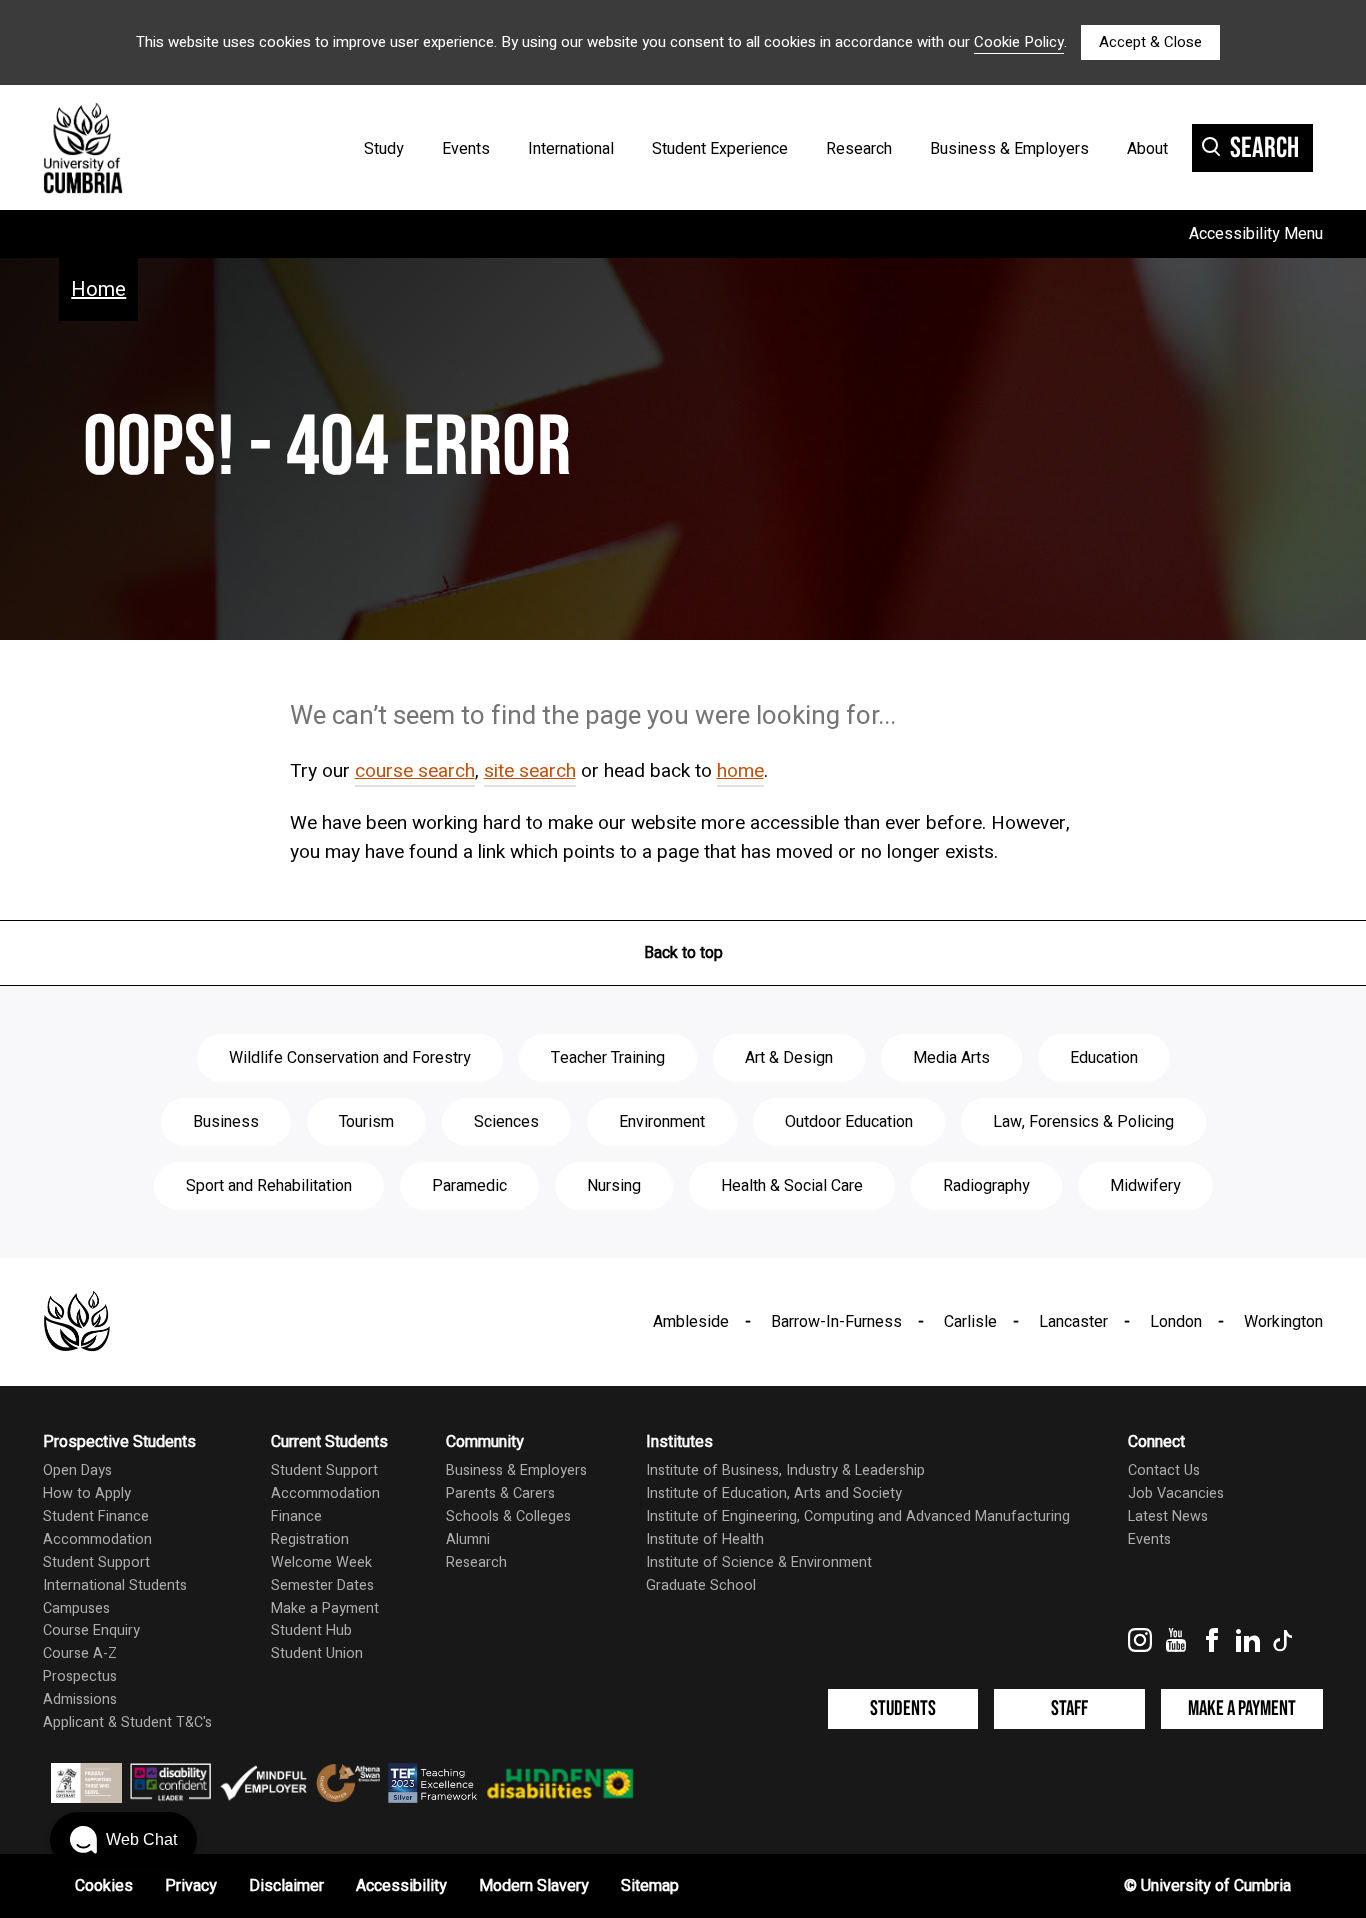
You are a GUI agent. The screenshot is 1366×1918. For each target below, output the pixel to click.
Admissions (80, 1699)
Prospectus (80, 1676)
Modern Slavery (534, 1886)
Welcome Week (321, 1562)
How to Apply (87, 1493)
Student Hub (311, 1630)
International (571, 149)
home (740, 771)
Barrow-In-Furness (836, 1322)
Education (1104, 1058)
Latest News (1168, 1516)
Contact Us (1164, 1470)
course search (415, 771)
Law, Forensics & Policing (1083, 1122)
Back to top (683, 953)
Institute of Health (705, 1539)
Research (859, 149)
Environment (662, 1122)
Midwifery (1145, 1186)
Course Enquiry (91, 1630)
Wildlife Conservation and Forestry (350, 1058)
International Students (115, 1585)
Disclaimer (286, 1886)
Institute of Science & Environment (759, 1562)
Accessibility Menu (1256, 234)
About (1147, 149)
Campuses (76, 1608)
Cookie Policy (1019, 42)
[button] (123, 1840)
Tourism (366, 1122)
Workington (1283, 1322)
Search (1264, 148)
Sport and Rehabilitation (269, 1186)
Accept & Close (1150, 42)
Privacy (191, 1886)
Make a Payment (325, 1608)
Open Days (77, 1470)
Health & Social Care (792, 1186)
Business (226, 1122)
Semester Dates (322, 1585)
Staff (1069, 1708)
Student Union (317, 1653)
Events (466, 149)
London (1176, 1322)
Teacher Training (608, 1058)
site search (530, 771)
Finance (296, 1516)
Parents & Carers (500, 1493)
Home (98, 289)
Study (384, 149)
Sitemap (650, 1886)
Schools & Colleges (508, 1516)
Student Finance (96, 1516)
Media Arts (951, 1058)
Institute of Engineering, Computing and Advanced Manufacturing (858, 1516)
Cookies (104, 1886)
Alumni (468, 1539)
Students (903, 1708)
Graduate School (701, 1585)
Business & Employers (1009, 149)
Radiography (986, 1186)
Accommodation (97, 1539)
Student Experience (720, 149)
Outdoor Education (849, 1122)
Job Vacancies (1176, 1493)
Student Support (96, 1562)
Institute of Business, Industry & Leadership (785, 1470)
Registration (310, 1539)
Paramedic (469, 1186)
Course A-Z (80, 1653)
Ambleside (691, 1322)
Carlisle (970, 1322)
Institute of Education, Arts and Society (774, 1493)
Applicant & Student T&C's (127, 1722)
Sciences (506, 1122)
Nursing (614, 1186)
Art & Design (789, 1058)
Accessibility (401, 1886)
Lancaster (1073, 1322)
